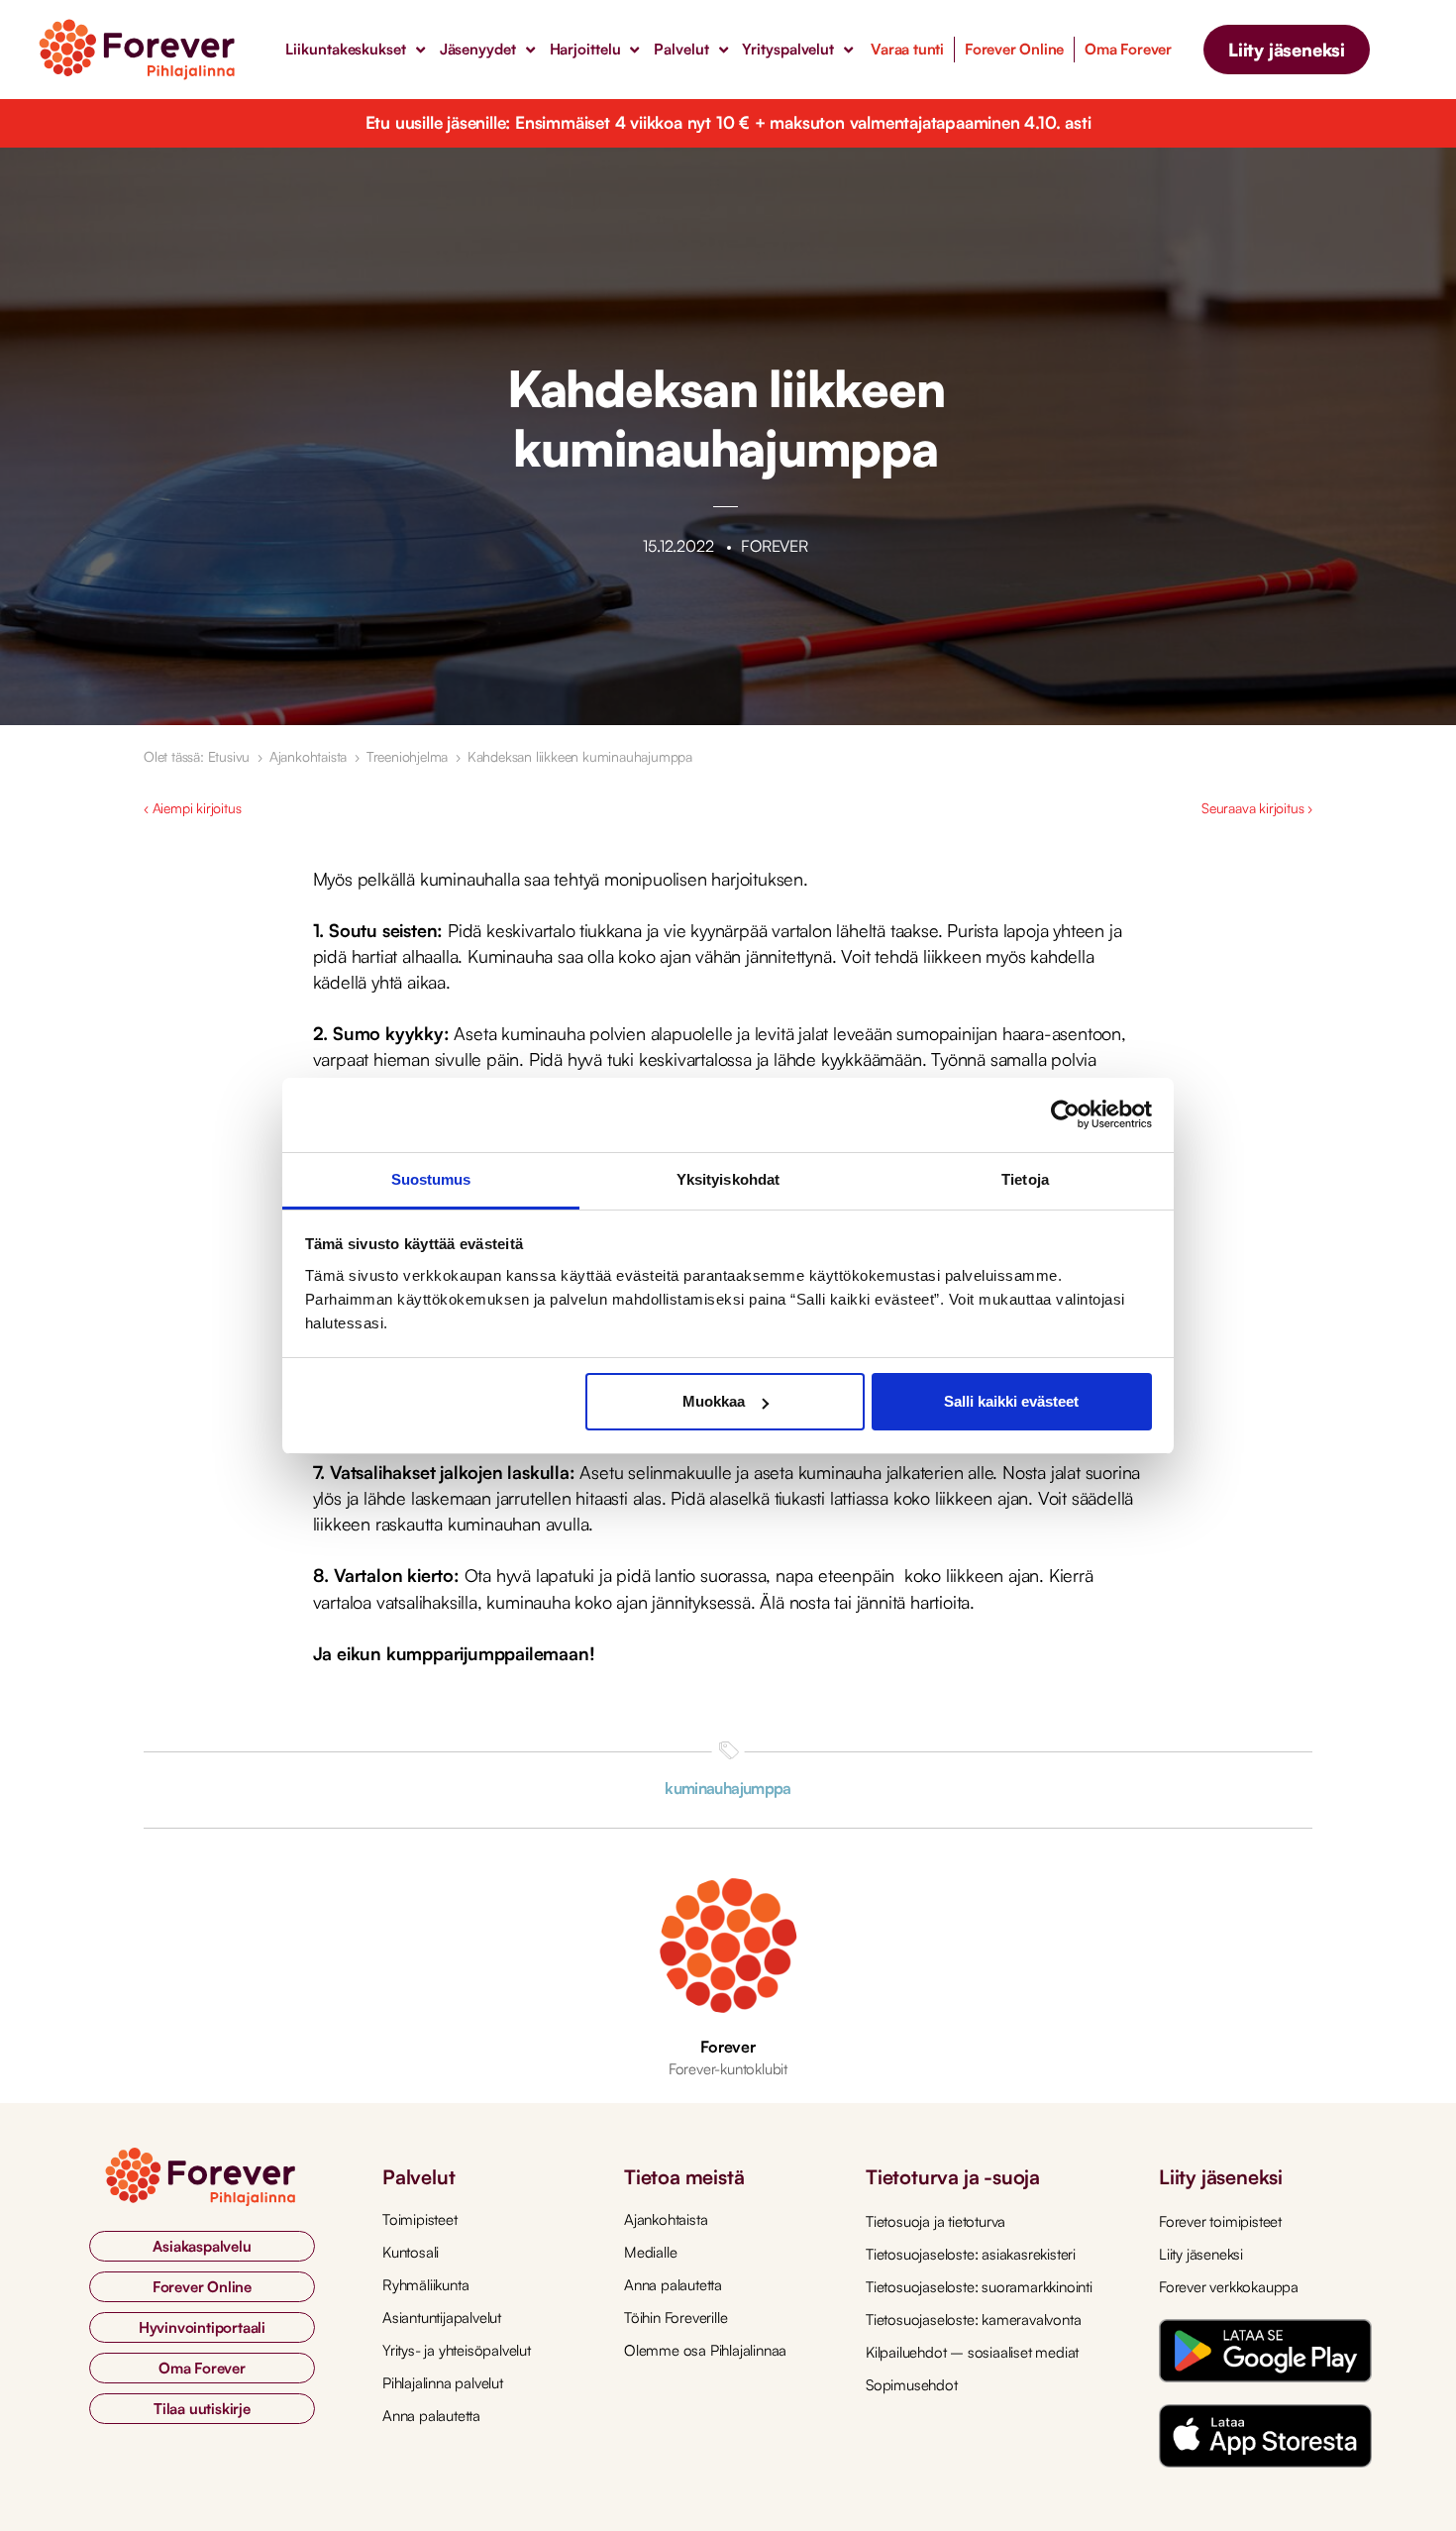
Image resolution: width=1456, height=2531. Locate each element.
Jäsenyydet (478, 49)
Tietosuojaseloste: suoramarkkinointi (979, 2287)
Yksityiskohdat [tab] (728, 1179)
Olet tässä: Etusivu (197, 756)
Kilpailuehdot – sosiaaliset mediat (972, 2352)
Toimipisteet (420, 2219)
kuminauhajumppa (728, 1788)
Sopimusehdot (912, 2385)
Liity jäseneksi (1201, 2254)
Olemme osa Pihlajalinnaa (705, 2350)
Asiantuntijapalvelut (442, 2318)
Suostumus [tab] (431, 1179)
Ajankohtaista (308, 756)
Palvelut (681, 49)
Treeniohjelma (407, 756)
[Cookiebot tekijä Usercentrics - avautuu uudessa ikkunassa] (1065, 1114)
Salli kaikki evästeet (1011, 1401)
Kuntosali (411, 2252)
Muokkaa (714, 1401)
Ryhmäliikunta (425, 2285)
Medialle (650, 2252)
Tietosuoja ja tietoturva (936, 2221)
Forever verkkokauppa (1229, 2287)
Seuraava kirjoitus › (1257, 808)
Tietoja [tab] (1025, 1179)
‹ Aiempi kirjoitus (192, 808)
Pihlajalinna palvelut (443, 2383)
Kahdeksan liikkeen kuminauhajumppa (580, 756)
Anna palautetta (431, 2416)
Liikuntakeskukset (345, 49)
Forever (728, 2047)
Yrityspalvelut (788, 49)
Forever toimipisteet (1220, 2221)
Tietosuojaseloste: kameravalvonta (973, 2320)
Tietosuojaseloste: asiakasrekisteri (971, 2254)
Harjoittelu (585, 49)
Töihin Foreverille (676, 2318)
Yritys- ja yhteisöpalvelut (457, 2350)
